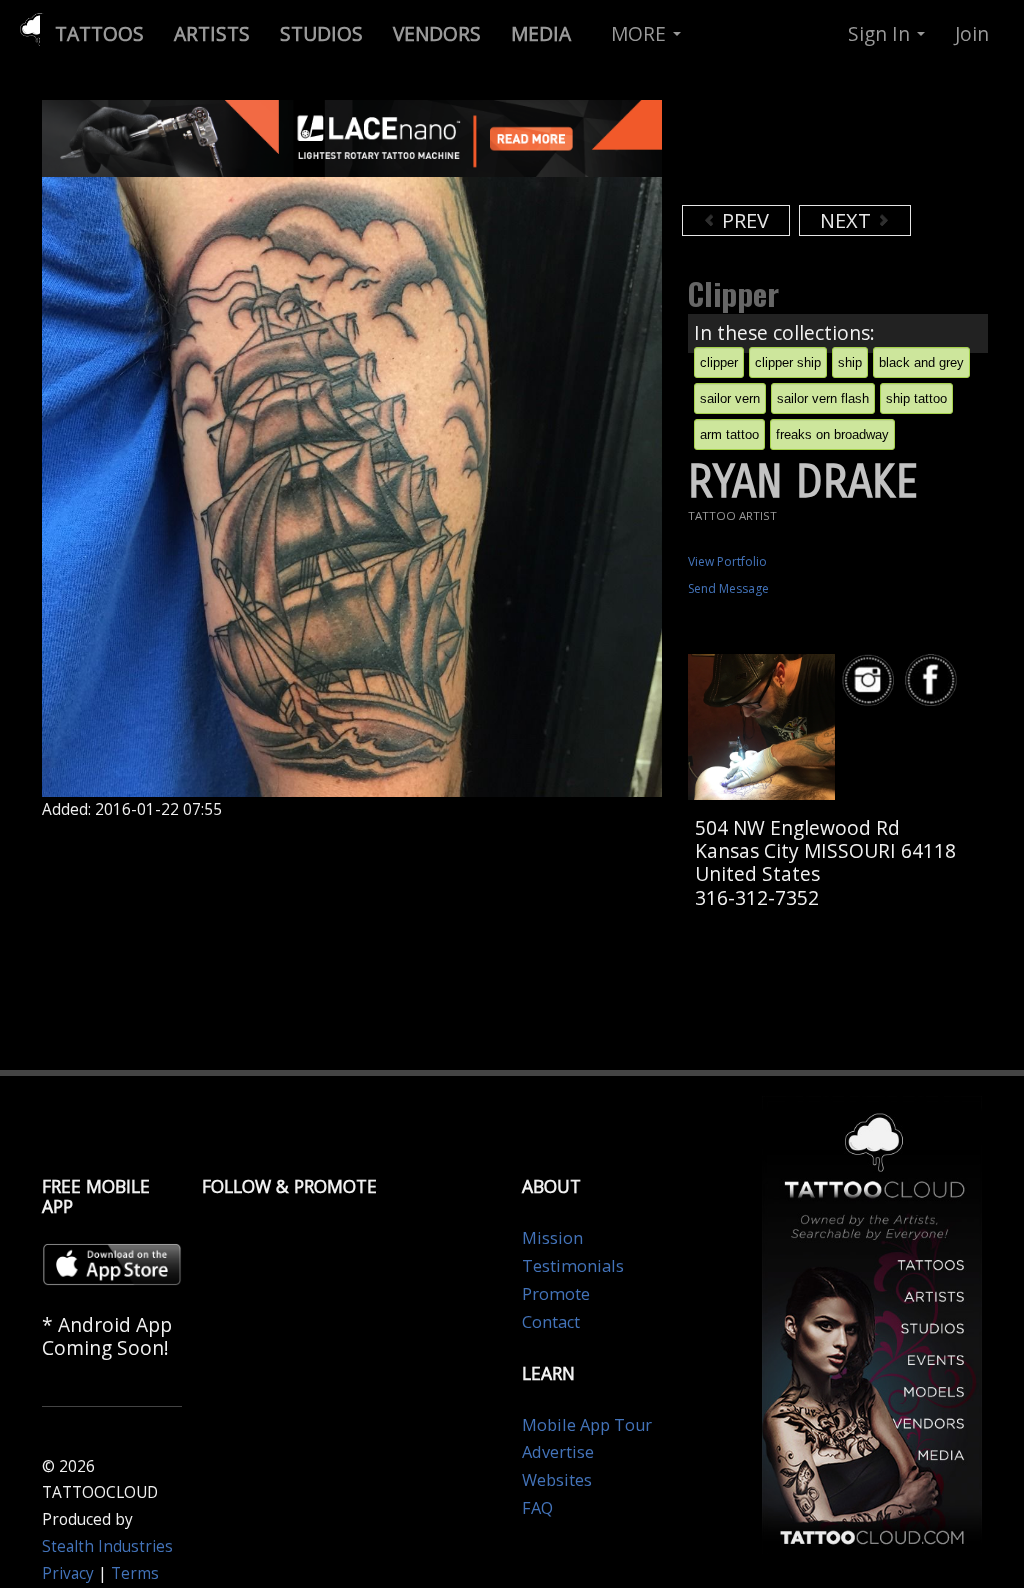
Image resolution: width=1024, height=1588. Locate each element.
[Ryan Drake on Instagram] (871, 680)
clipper (719, 362)
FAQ (537, 1508)
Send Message (728, 588)
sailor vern (730, 398)
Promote (556, 1294)
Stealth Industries (107, 1546)
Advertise (558, 1452)
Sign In (881, 33)
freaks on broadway (832, 434)
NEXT (848, 220)
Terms (135, 1573)
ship (850, 362)
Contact (551, 1322)
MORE (641, 33)
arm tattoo (729, 434)
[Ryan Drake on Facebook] (934, 680)
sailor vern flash (823, 398)
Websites (557, 1480)
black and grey (921, 362)
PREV (743, 220)
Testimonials (573, 1266)
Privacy (68, 1573)
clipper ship (788, 362)
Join (972, 33)
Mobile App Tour (587, 1425)
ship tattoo (916, 398)
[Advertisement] (842, 150)
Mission (552, 1238)
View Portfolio (727, 561)
